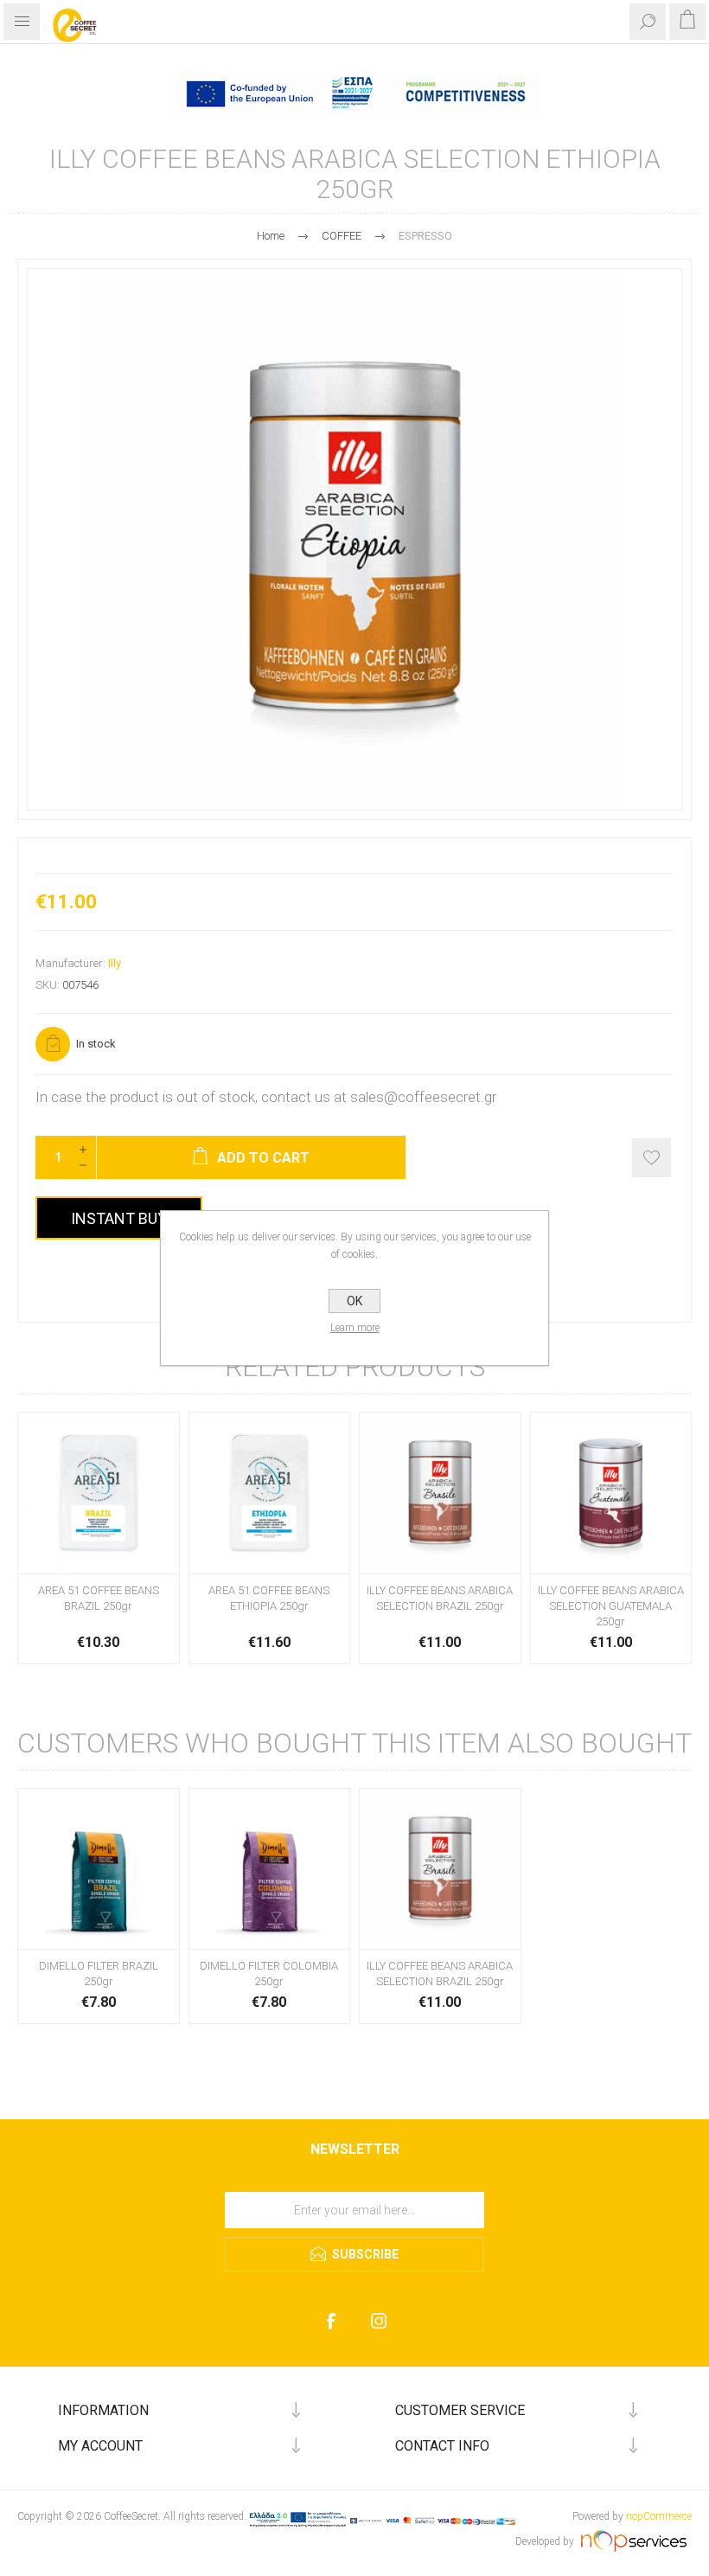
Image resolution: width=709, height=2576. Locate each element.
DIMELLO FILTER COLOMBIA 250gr (269, 1974)
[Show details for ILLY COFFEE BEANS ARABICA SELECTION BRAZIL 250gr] (440, 1493)
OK (354, 1301)
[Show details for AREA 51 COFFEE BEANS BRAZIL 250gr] (99, 1493)
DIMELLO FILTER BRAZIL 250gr (99, 1974)
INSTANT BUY (119, 1218)
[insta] (378, 2321)
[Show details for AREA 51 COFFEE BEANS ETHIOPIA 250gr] (270, 1493)
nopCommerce (659, 2516)
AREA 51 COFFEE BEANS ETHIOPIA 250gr (269, 1598)
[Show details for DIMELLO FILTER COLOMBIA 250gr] (270, 1869)
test (355, 2186)
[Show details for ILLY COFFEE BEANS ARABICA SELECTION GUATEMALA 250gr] (611, 1493)
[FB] (331, 2321)
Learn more (355, 1328)
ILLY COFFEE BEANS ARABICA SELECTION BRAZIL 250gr (440, 1598)
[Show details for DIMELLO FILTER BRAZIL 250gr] (99, 1869)
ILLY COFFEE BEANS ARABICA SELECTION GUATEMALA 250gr (611, 1606)
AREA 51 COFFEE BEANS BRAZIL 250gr (99, 1598)
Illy (115, 963)
